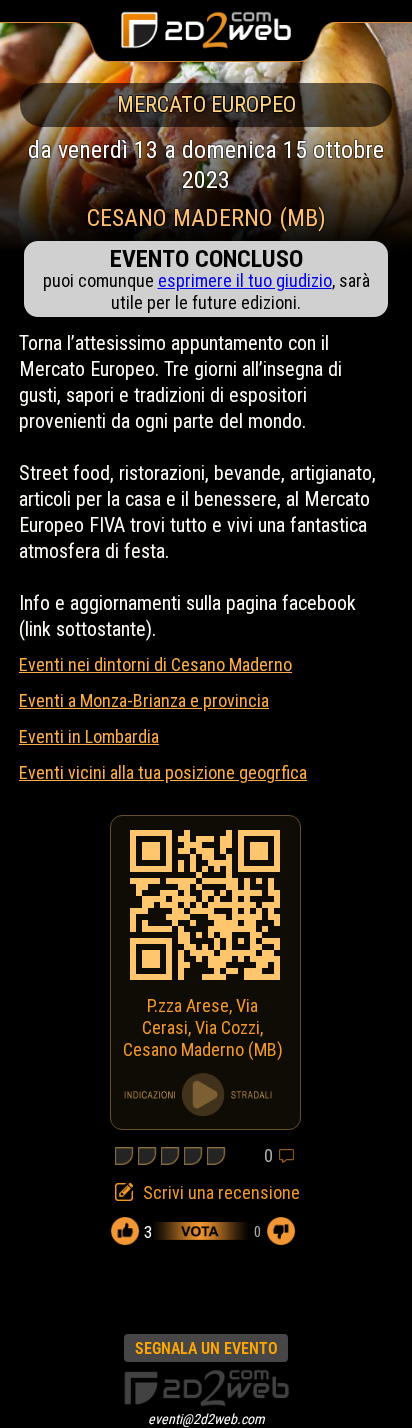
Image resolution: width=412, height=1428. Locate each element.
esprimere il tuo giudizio (245, 280)
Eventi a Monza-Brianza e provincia (144, 700)
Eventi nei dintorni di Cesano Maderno (155, 664)
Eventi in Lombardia (89, 736)
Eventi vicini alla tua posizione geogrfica (163, 772)
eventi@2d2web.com (206, 1419)
